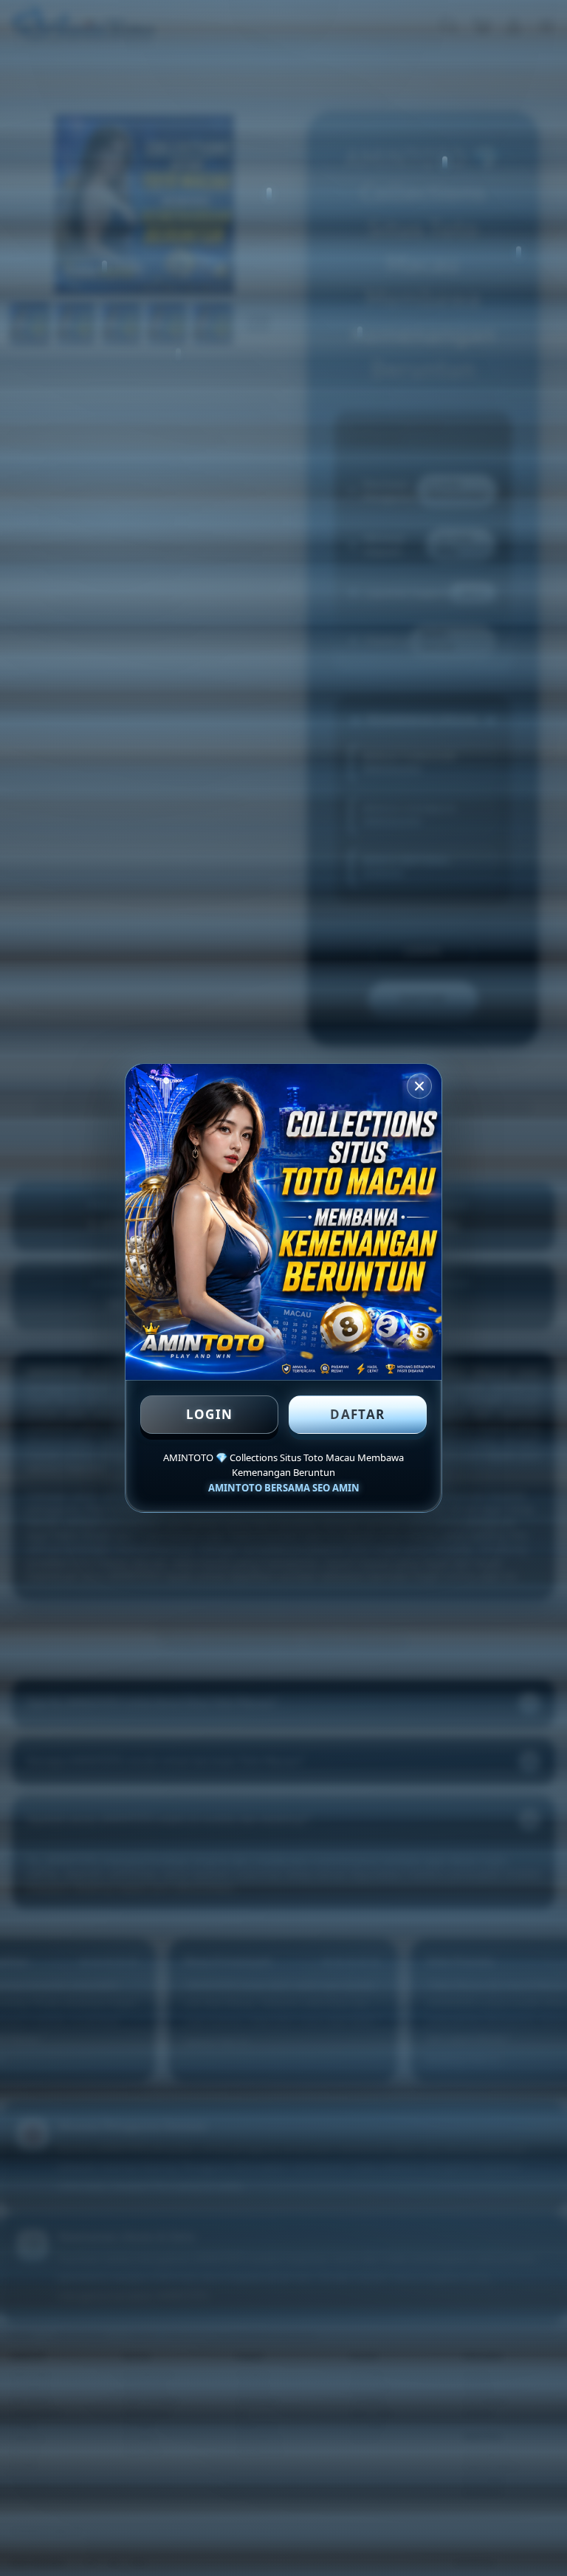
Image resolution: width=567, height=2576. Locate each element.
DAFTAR (357, 1414)
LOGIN (210, 1414)
